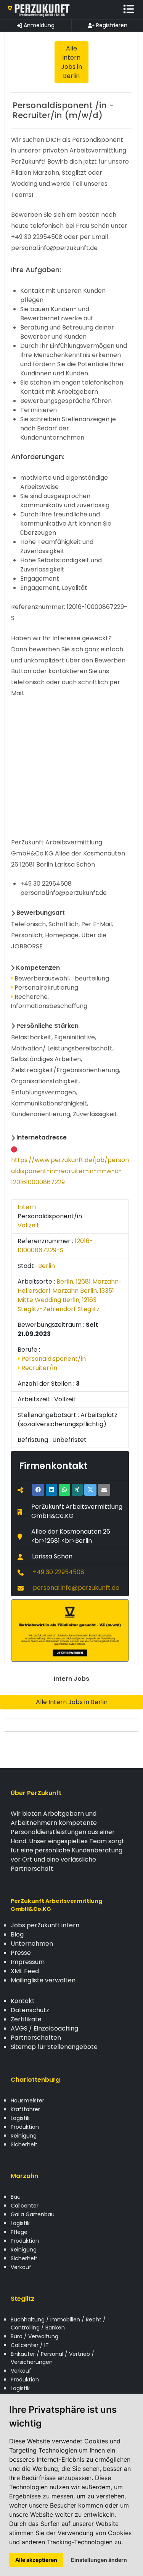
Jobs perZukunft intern (45, 1925)
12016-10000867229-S (55, 1246)
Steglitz (22, 2299)
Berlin (47, 1266)
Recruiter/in (39, 1368)
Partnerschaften (36, 2038)
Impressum (28, 1962)
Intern (27, 1207)
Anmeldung (38, 25)
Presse (21, 1953)
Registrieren (111, 25)
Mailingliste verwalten (43, 1980)
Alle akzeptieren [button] (36, 2560)
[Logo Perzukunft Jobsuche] (39, 10)
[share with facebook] (38, 1490)
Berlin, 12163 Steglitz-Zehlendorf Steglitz (59, 1304)
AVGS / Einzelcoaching (44, 2028)
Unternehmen (32, 1944)
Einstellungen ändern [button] (99, 2560)
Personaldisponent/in (53, 1359)
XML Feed (25, 1971)
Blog (17, 1934)
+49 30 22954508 (59, 1572)
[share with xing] (77, 1490)
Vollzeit (28, 1225)
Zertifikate (26, 2019)
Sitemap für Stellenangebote (54, 2047)
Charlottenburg (35, 2080)
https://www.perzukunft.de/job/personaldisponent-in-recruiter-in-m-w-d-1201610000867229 (70, 1171)
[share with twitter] (90, 1490)
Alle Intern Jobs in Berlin (72, 1702)
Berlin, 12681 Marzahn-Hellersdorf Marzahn (70, 1286)
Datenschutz (30, 2010)
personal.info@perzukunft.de (76, 1588)
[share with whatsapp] (64, 1490)
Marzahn (24, 2176)
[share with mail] (104, 1490)
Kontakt (23, 2001)
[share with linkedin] (51, 1490)
